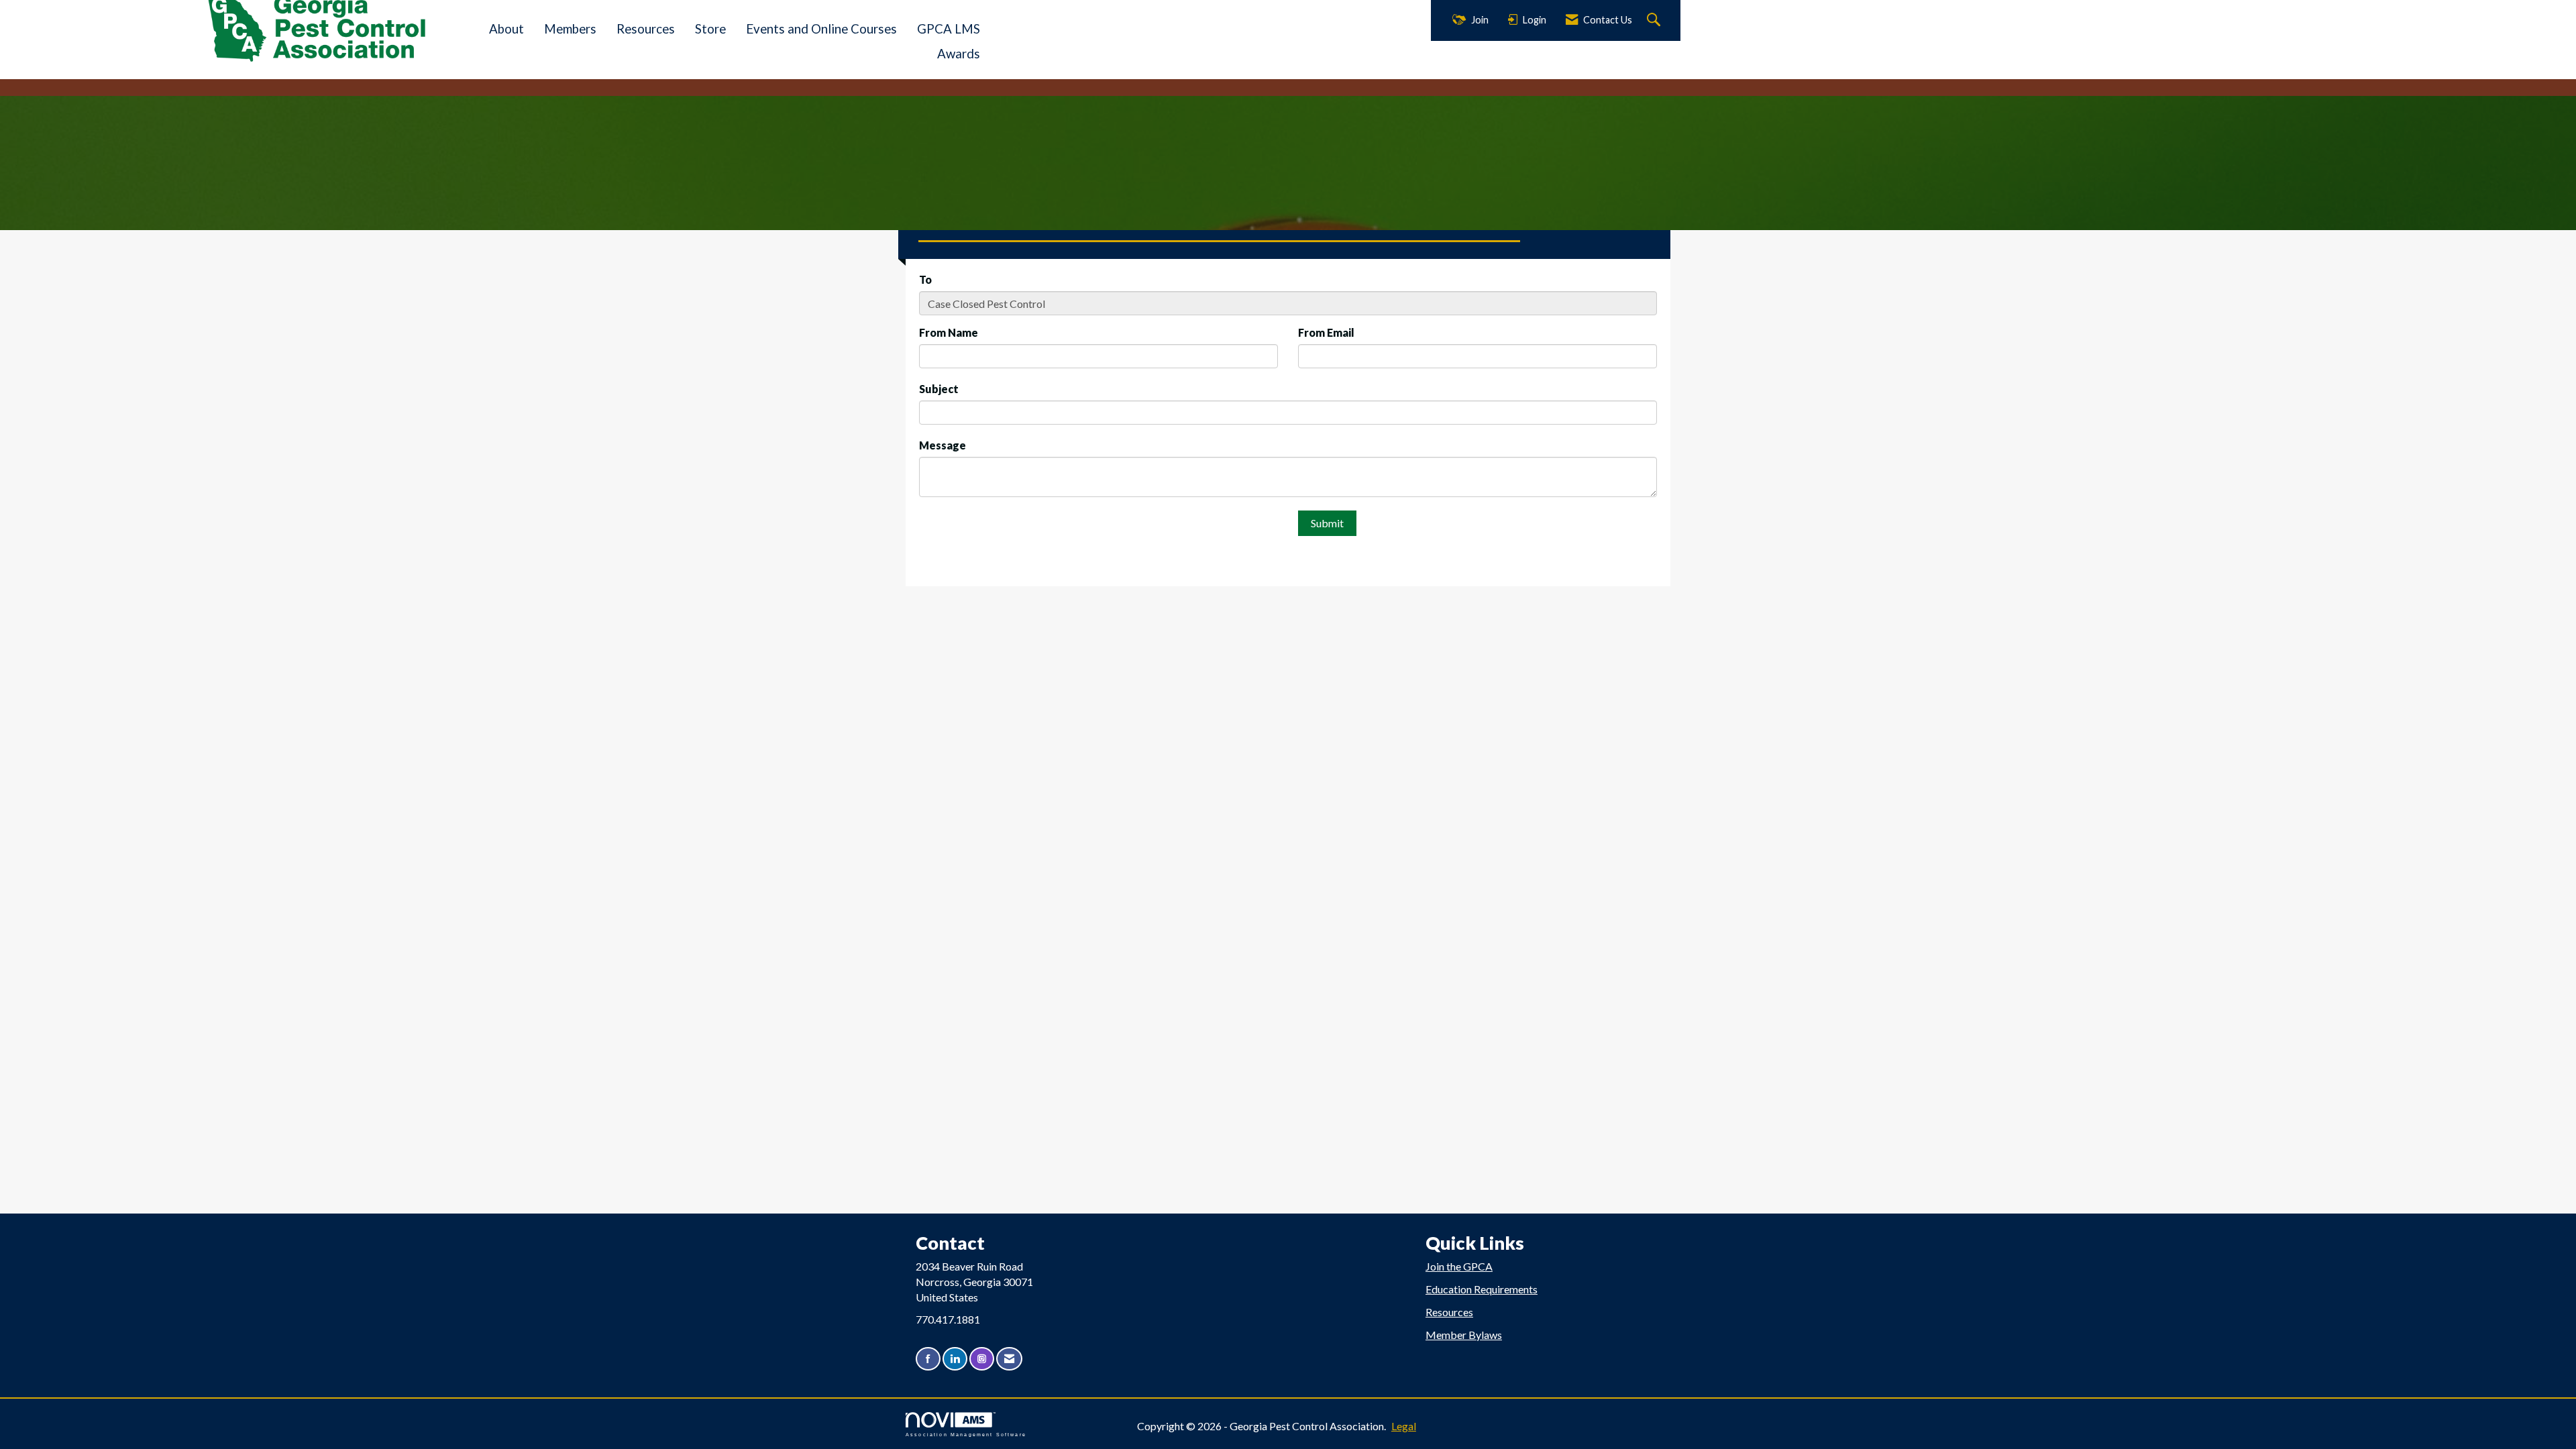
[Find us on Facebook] (928, 1359)
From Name (949, 332)
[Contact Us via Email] (1009, 1359)
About (506, 29)
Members (570, 29)
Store (710, 29)
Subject (939, 389)
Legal (1404, 1426)
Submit (1327, 523)
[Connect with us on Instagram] (982, 1359)
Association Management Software (966, 1434)
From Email (1326, 332)
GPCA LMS (949, 29)
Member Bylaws (1464, 1335)
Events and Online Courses (821, 29)
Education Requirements (1482, 1289)
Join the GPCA (1459, 1266)
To (925, 279)
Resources (646, 29)
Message (943, 445)
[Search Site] (1655, 20)
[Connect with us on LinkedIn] (955, 1359)
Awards (959, 54)
